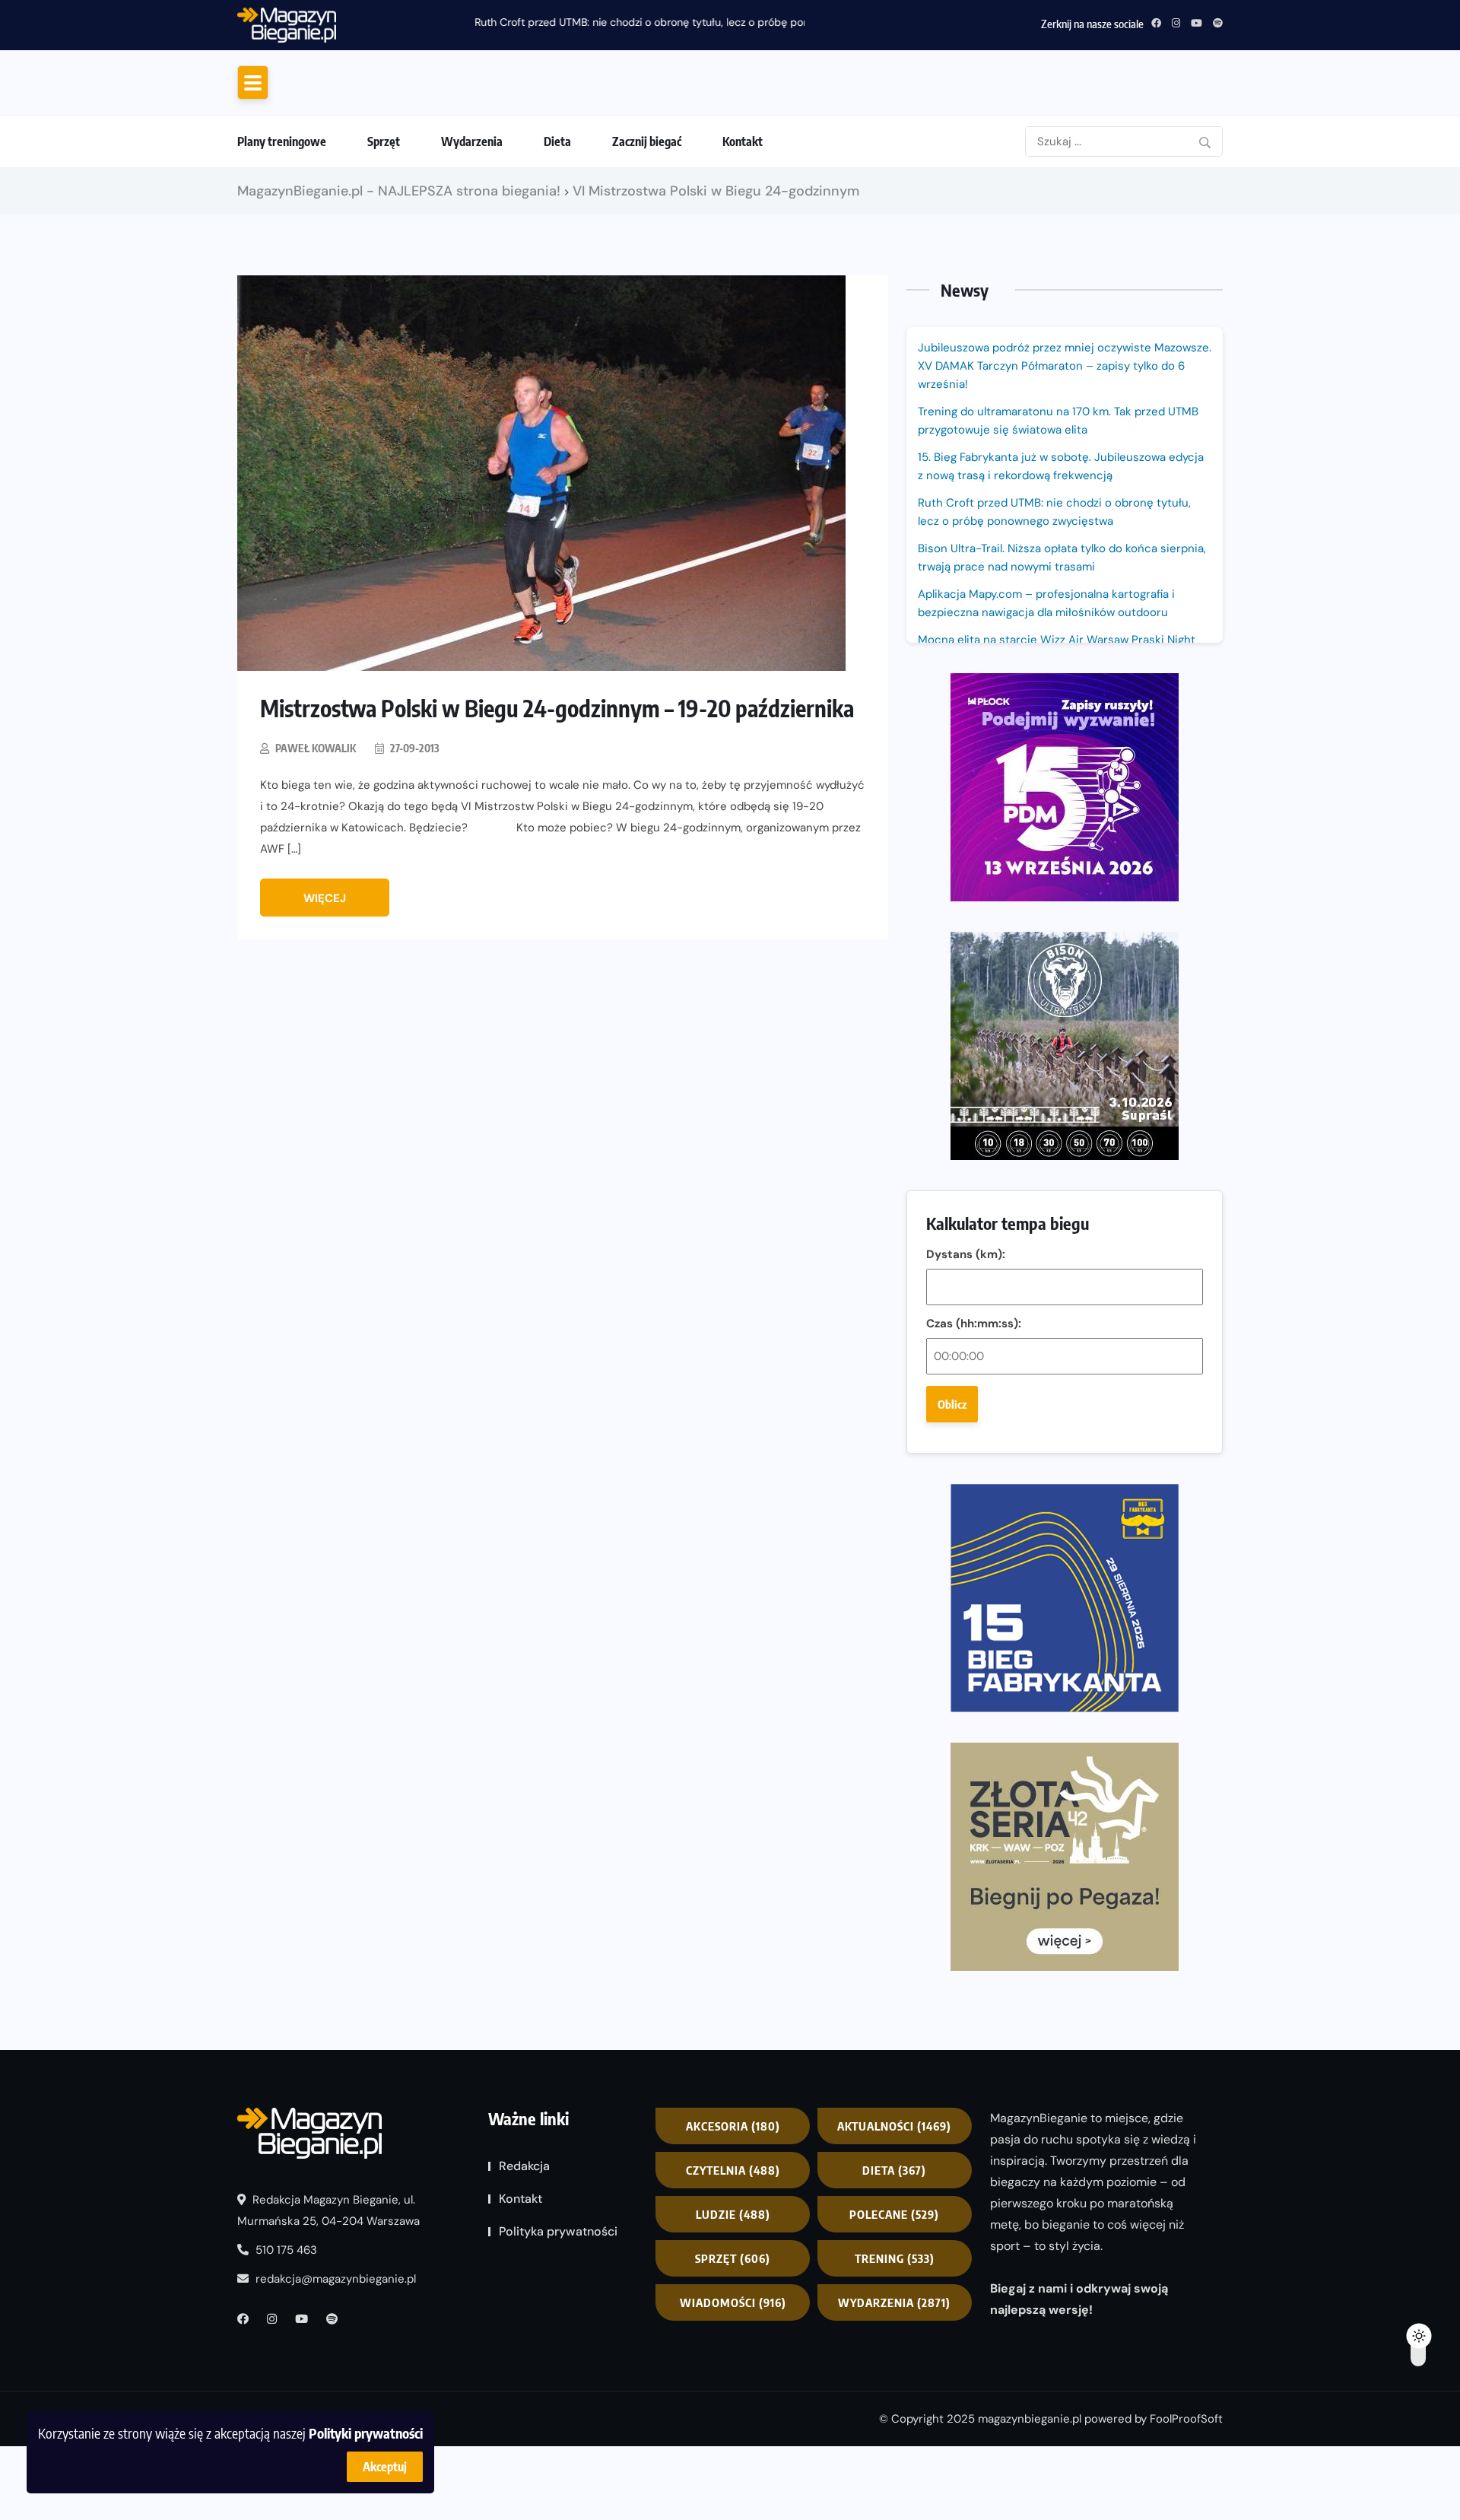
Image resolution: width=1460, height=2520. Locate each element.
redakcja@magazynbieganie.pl (336, 2405)
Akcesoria (733, 2252)
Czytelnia (733, 2296)
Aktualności (894, 2252)
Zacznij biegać (647, 269)
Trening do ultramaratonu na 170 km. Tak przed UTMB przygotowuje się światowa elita (1058, 548)
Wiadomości (733, 2429)
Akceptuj (385, 2467)
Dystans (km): (966, 1381)
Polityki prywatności (366, 2433)
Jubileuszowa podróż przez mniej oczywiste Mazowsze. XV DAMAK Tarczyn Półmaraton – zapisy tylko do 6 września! (1065, 493)
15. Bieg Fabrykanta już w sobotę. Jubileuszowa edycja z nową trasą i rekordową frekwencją (1061, 593)
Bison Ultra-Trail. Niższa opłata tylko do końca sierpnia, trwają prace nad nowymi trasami (1062, 685)
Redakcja (524, 2292)
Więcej (325, 1025)
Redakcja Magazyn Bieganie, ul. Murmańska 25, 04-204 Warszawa (328, 2337)
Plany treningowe (282, 269)
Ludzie (733, 2340)
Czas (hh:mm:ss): (974, 1451)
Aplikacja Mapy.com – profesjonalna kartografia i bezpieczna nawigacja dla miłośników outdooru (1046, 730)
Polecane (894, 2340)
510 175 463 (285, 2376)
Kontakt (743, 269)
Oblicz (952, 1531)
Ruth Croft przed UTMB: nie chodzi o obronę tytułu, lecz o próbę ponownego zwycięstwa (568, 22)
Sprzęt (384, 269)
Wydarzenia (472, 269)
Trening (895, 2385)
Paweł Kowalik (316, 875)
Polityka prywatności (558, 2358)
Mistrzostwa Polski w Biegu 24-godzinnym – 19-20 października (557, 835)
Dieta (557, 269)
